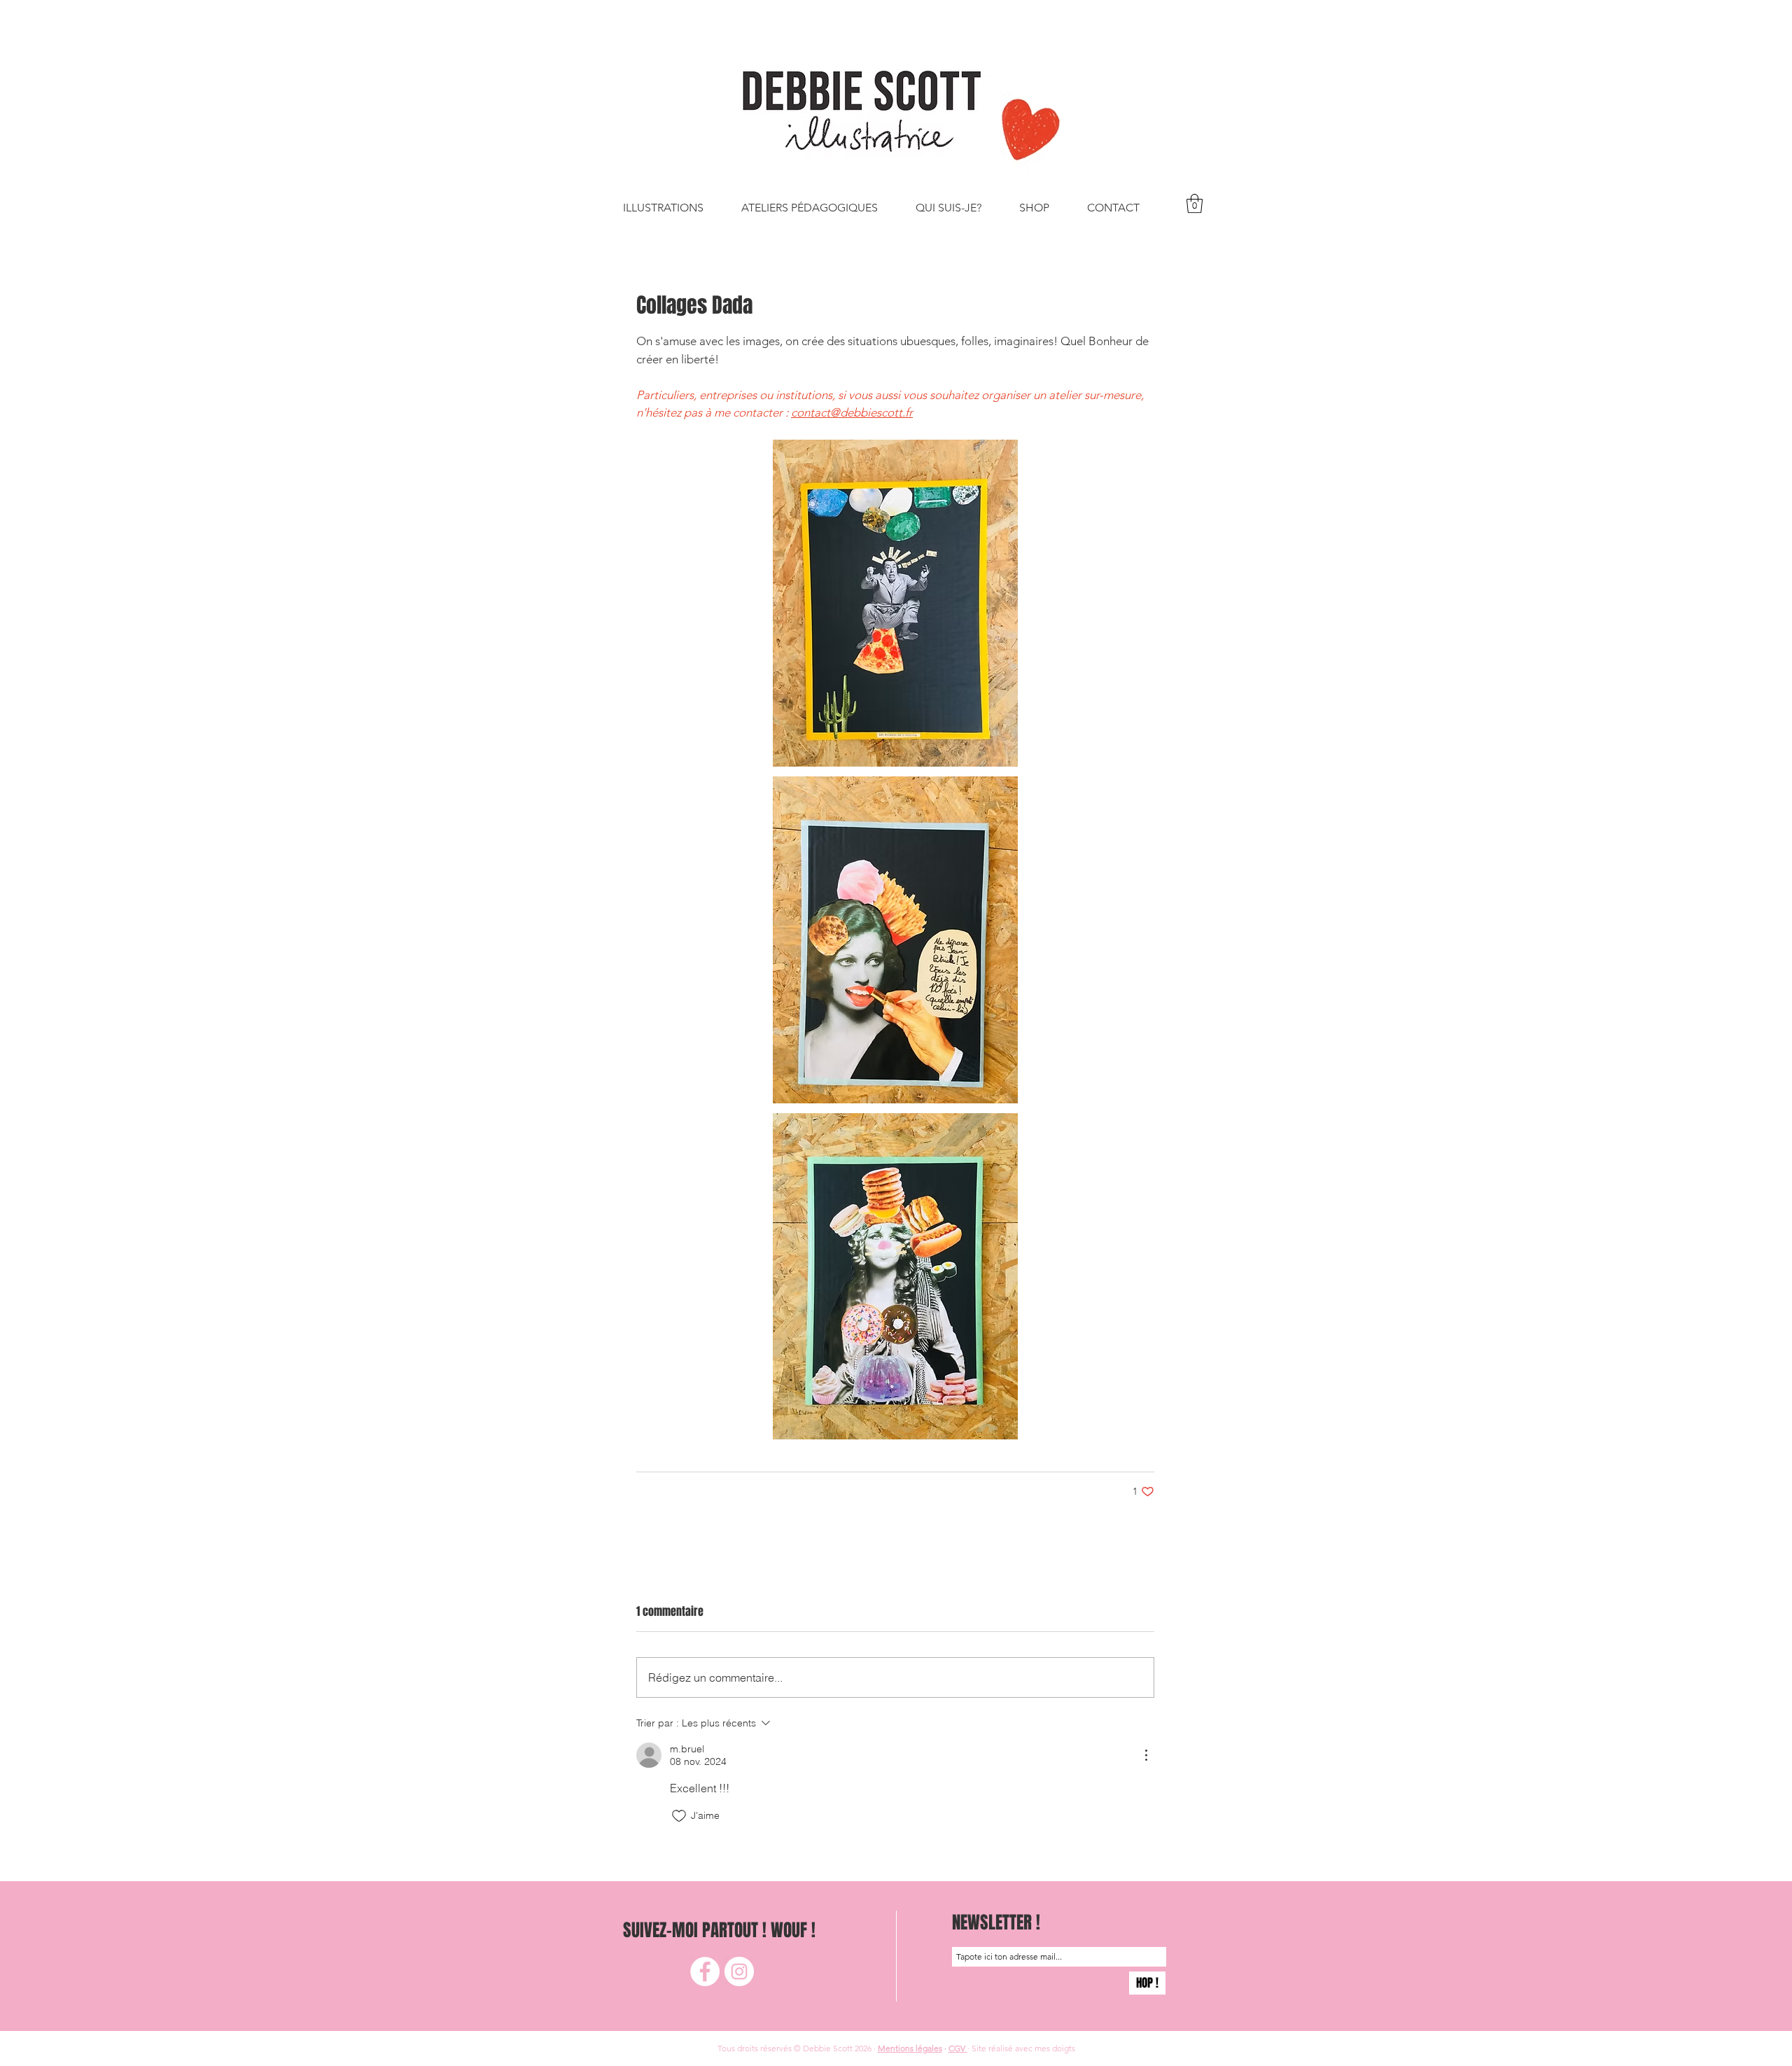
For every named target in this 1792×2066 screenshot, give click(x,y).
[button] (1195, 203)
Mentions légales (910, 2048)
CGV (958, 2048)
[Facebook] (705, 1971)
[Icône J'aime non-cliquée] (679, 1816)
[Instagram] (739, 1971)
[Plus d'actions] (1146, 1755)
